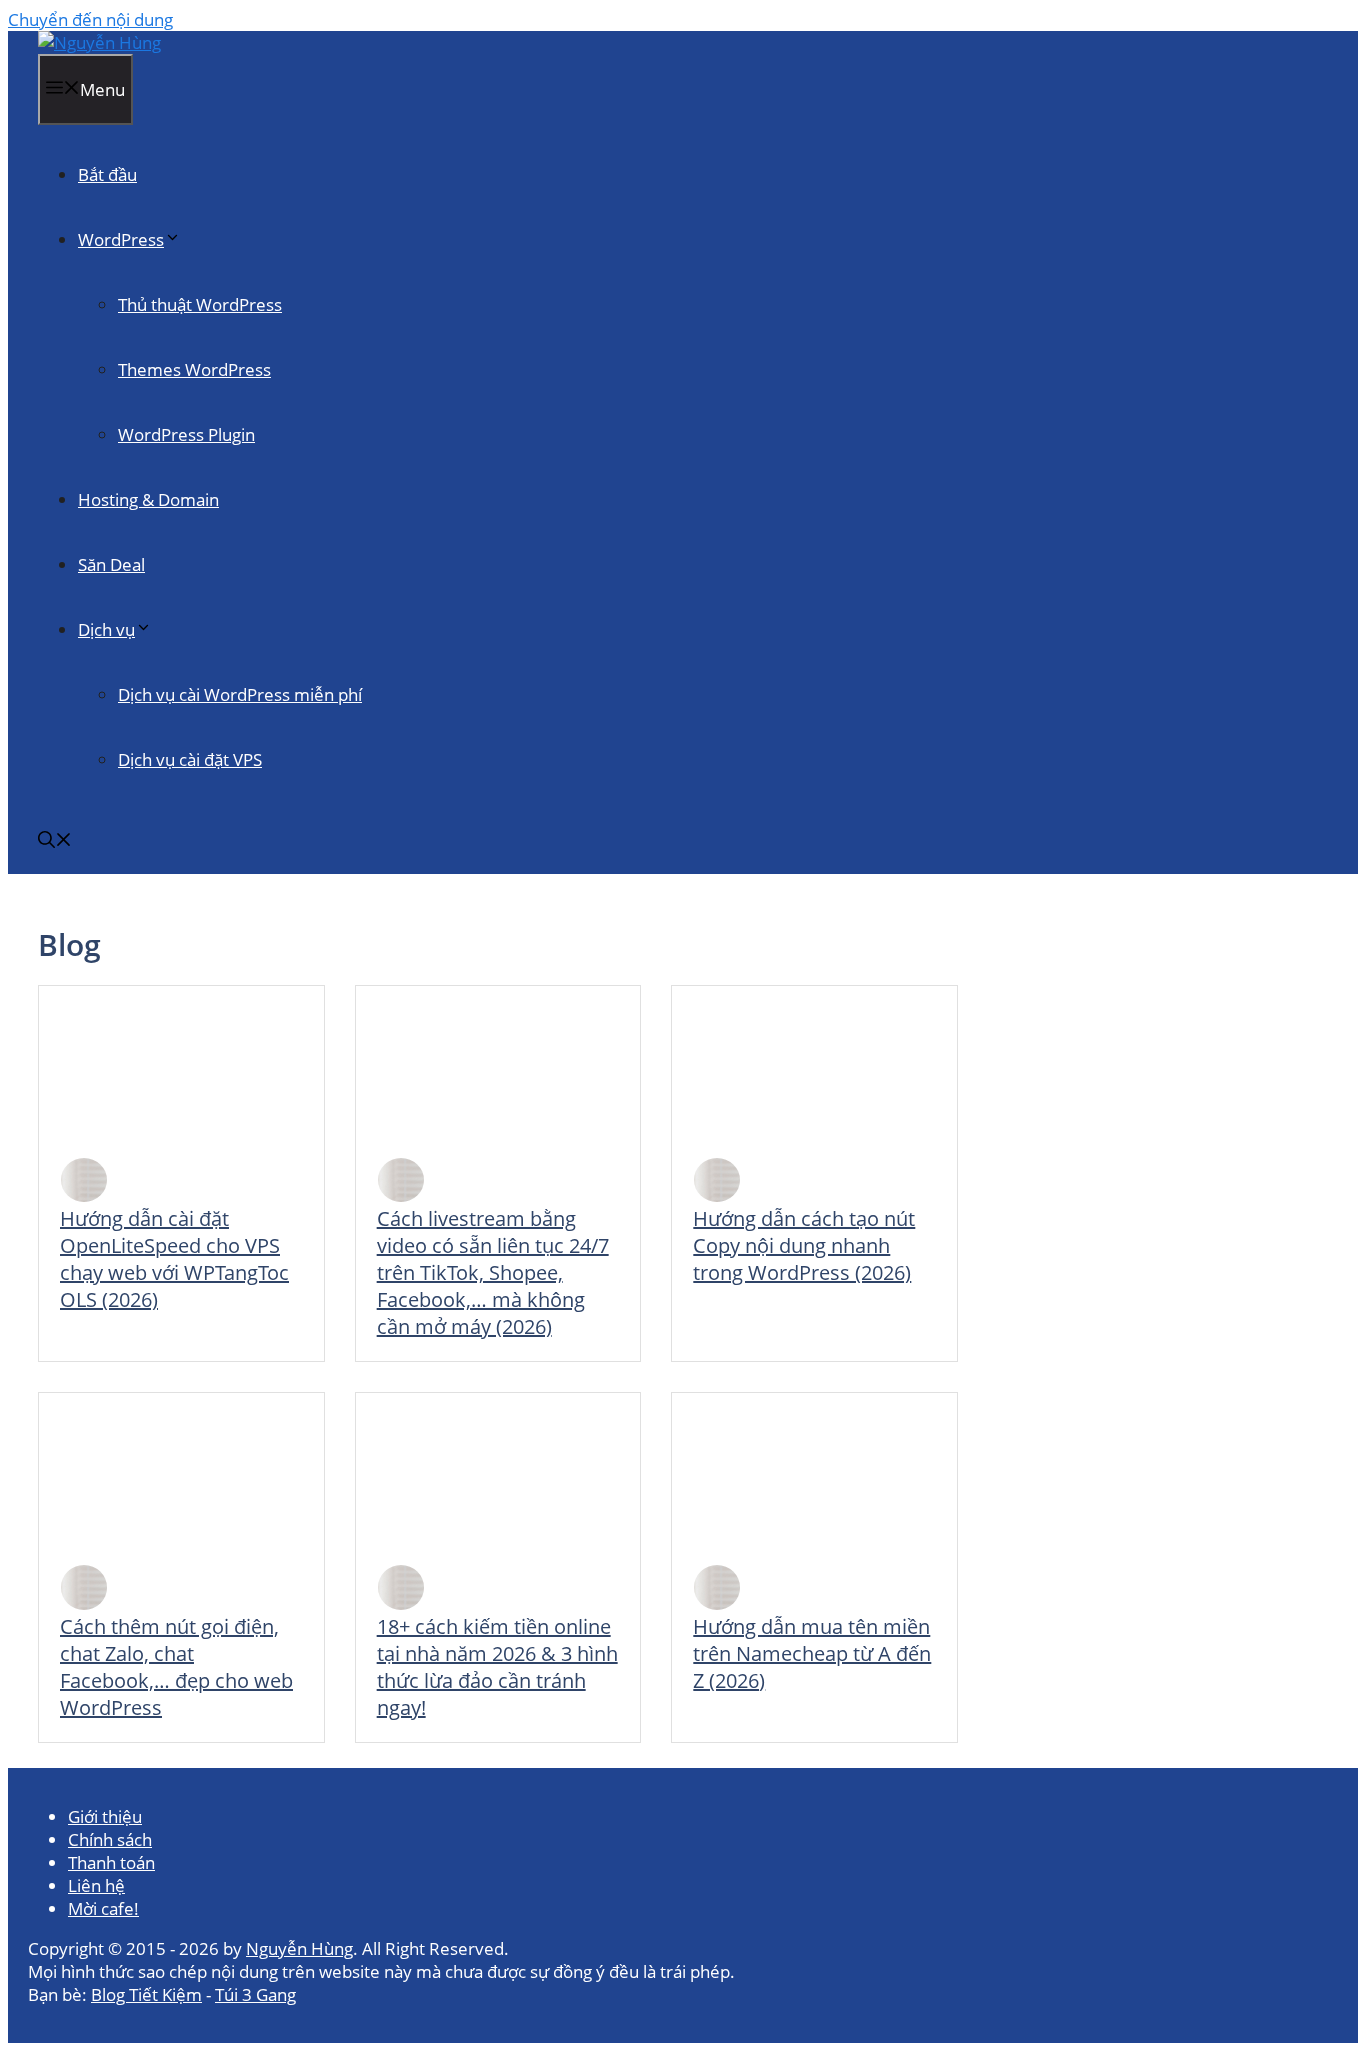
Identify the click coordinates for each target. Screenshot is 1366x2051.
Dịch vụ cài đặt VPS (190, 759)
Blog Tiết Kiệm (146, 1994)
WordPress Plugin (186, 434)
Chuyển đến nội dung (90, 19)
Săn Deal (111, 564)
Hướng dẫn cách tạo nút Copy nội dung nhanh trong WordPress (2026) (804, 1245)
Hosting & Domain (148, 499)
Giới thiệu (105, 1816)
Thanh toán (111, 1862)
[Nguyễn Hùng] (99, 42)
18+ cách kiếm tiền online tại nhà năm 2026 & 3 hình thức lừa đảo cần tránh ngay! (497, 1667)
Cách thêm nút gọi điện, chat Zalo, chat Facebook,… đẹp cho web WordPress (176, 1667)
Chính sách (110, 1839)
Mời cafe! (103, 1908)
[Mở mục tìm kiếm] (55, 841)
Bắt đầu (107, 174)
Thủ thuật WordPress (200, 304)
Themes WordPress (194, 369)
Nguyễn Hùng (299, 1948)
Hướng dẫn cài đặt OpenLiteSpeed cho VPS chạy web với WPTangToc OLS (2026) (174, 1259)
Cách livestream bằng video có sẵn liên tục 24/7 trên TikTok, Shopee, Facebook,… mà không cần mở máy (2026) (493, 1272)
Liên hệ (96, 1885)
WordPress (121, 239)
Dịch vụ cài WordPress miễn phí (240, 694)
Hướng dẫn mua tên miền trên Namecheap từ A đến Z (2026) (812, 1653)
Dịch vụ (106, 629)
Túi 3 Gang (255, 1994)
